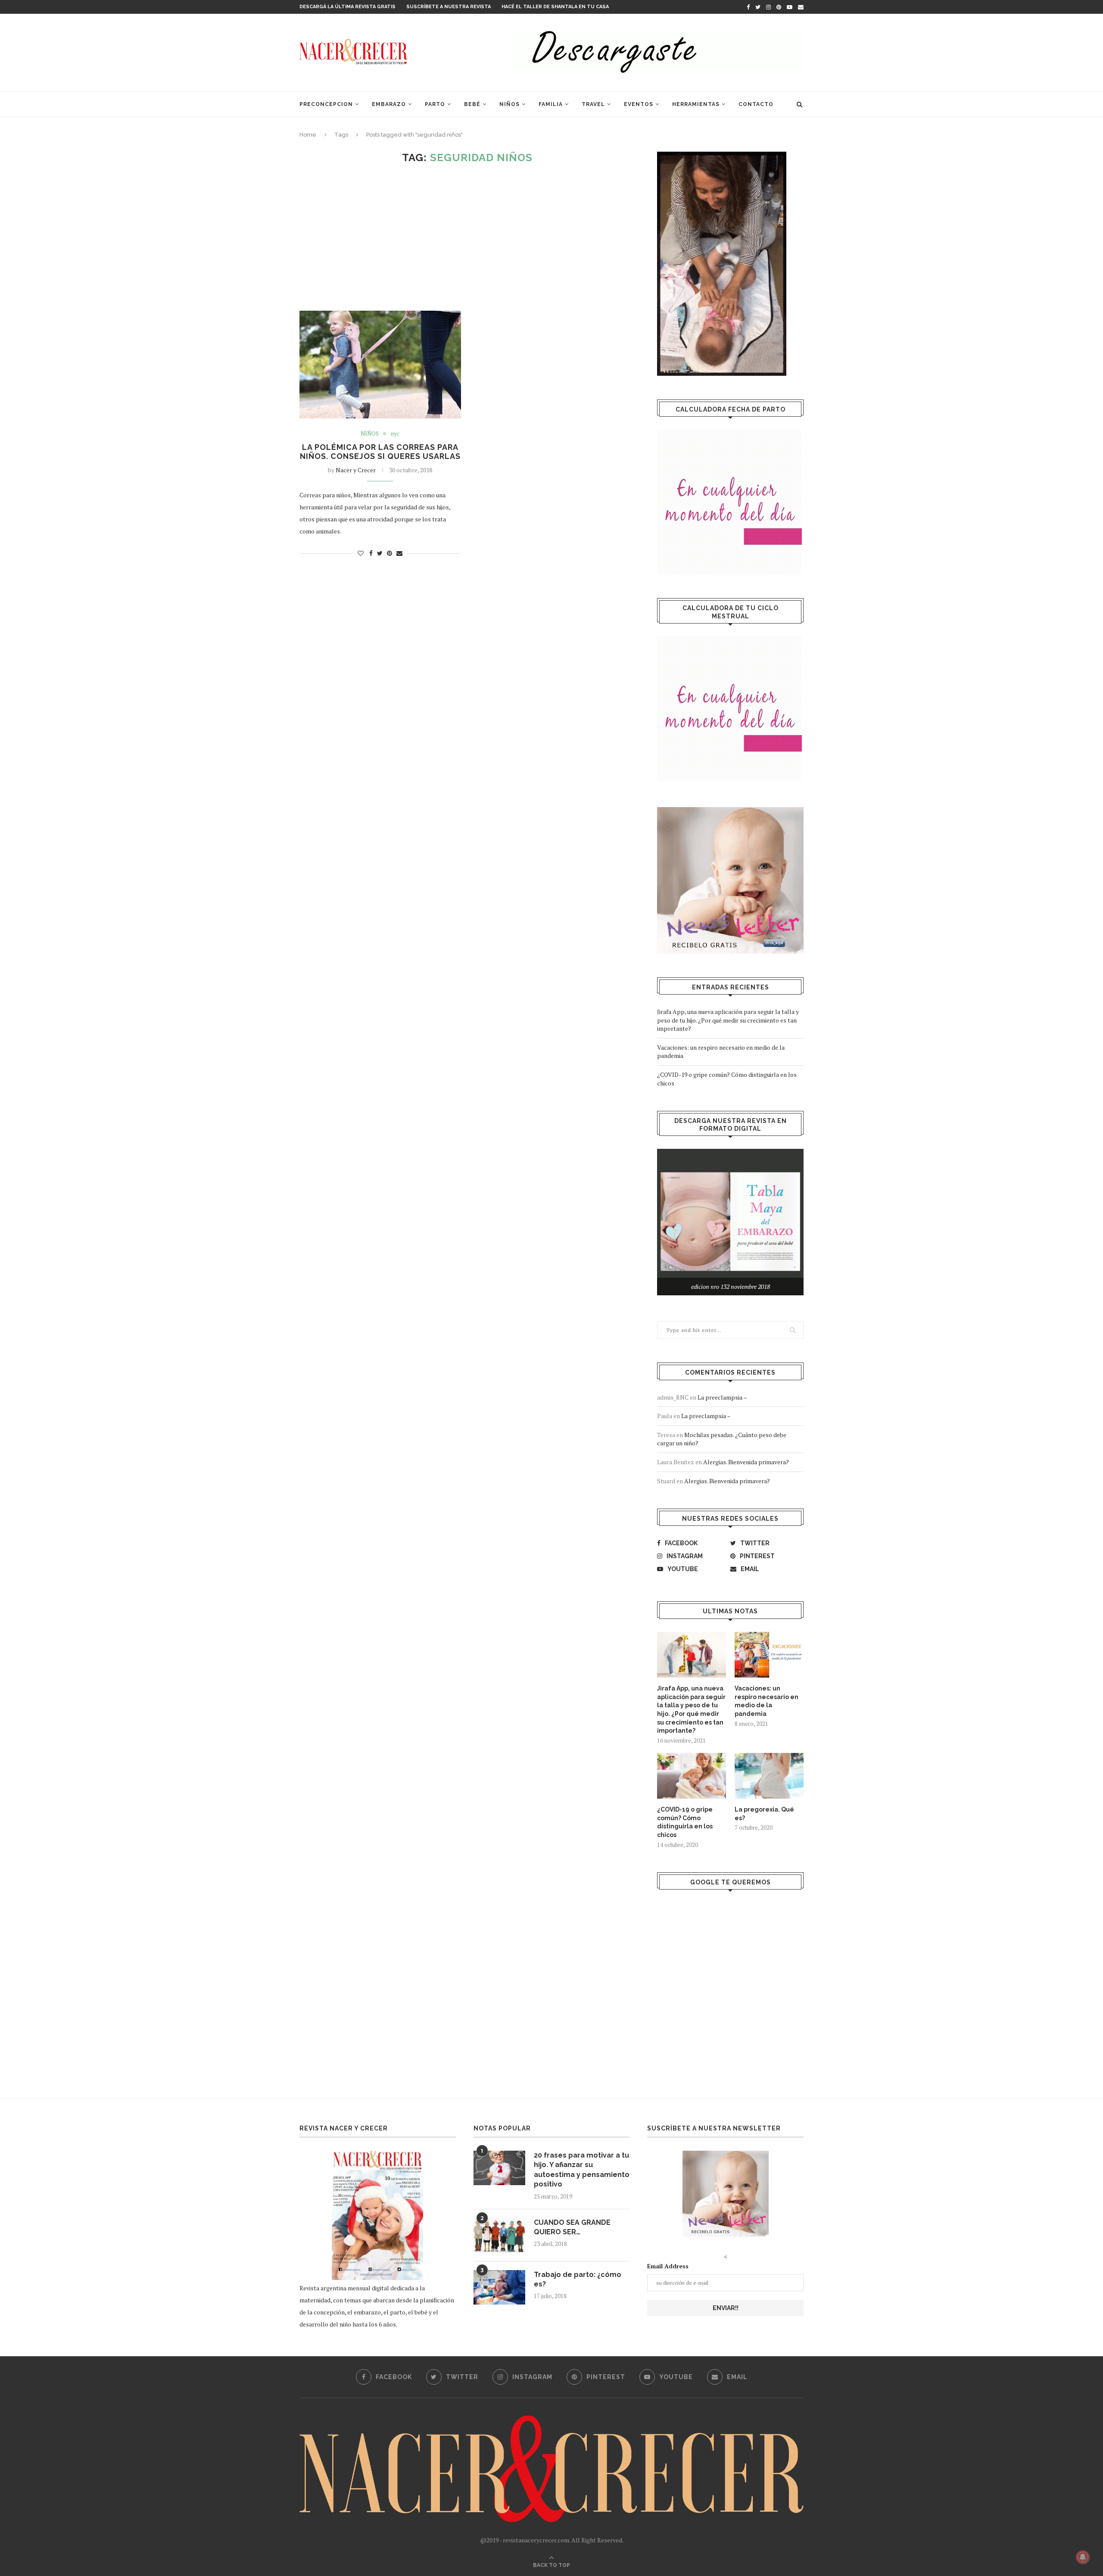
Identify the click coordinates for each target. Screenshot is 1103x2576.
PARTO (435, 104)
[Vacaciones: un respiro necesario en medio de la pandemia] (769, 1655)
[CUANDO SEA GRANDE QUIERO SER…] (499, 2235)
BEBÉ (472, 104)
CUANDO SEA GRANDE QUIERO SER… (572, 2227)
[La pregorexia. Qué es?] (769, 1776)
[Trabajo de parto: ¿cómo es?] (499, 2287)
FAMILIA (551, 104)
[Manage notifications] (1083, 2557)
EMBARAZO (389, 104)
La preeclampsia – (722, 1397)
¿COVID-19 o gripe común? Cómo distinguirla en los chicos (685, 1822)
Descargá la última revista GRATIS (347, 7)
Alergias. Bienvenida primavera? (746, 1462)
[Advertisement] (467, 237)
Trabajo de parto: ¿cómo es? (578, 2279)
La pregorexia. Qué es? (764, 1814)
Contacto (756, 104)
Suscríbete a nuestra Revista (449, 7)
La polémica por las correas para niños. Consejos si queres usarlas (380, 452)
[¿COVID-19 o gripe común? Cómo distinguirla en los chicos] (692, 1776)
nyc (395, 434)
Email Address (668, 2266)
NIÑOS (509, 104)
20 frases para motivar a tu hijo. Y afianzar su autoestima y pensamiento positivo (582, 2170)
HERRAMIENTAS (696, 104)
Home (308, 135)
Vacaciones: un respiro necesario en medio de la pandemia (766, 1701)
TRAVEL (593, 104)
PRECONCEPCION (326, 104)
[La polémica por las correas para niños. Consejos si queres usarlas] (380, 365)
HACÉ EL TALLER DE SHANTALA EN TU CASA (555, 7)
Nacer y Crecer (356, 470)
